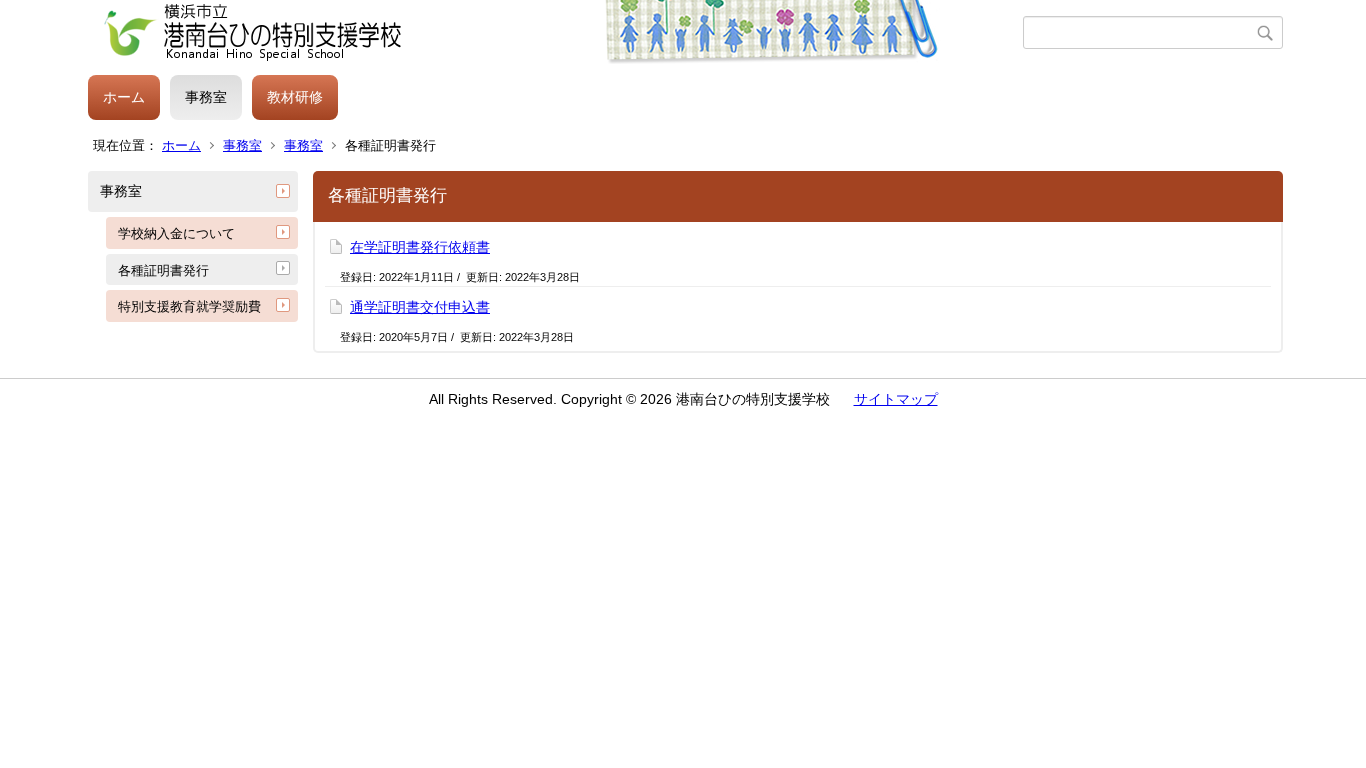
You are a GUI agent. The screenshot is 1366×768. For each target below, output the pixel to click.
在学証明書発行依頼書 (420, 247)
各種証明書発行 (163, 270)
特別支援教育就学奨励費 (189, 306)
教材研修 (295, 97)
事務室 (206, 97)
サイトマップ (896, 399)
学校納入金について (176, 233)
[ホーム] (555, 33)
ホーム (124, 97)
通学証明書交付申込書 (420, 307)
